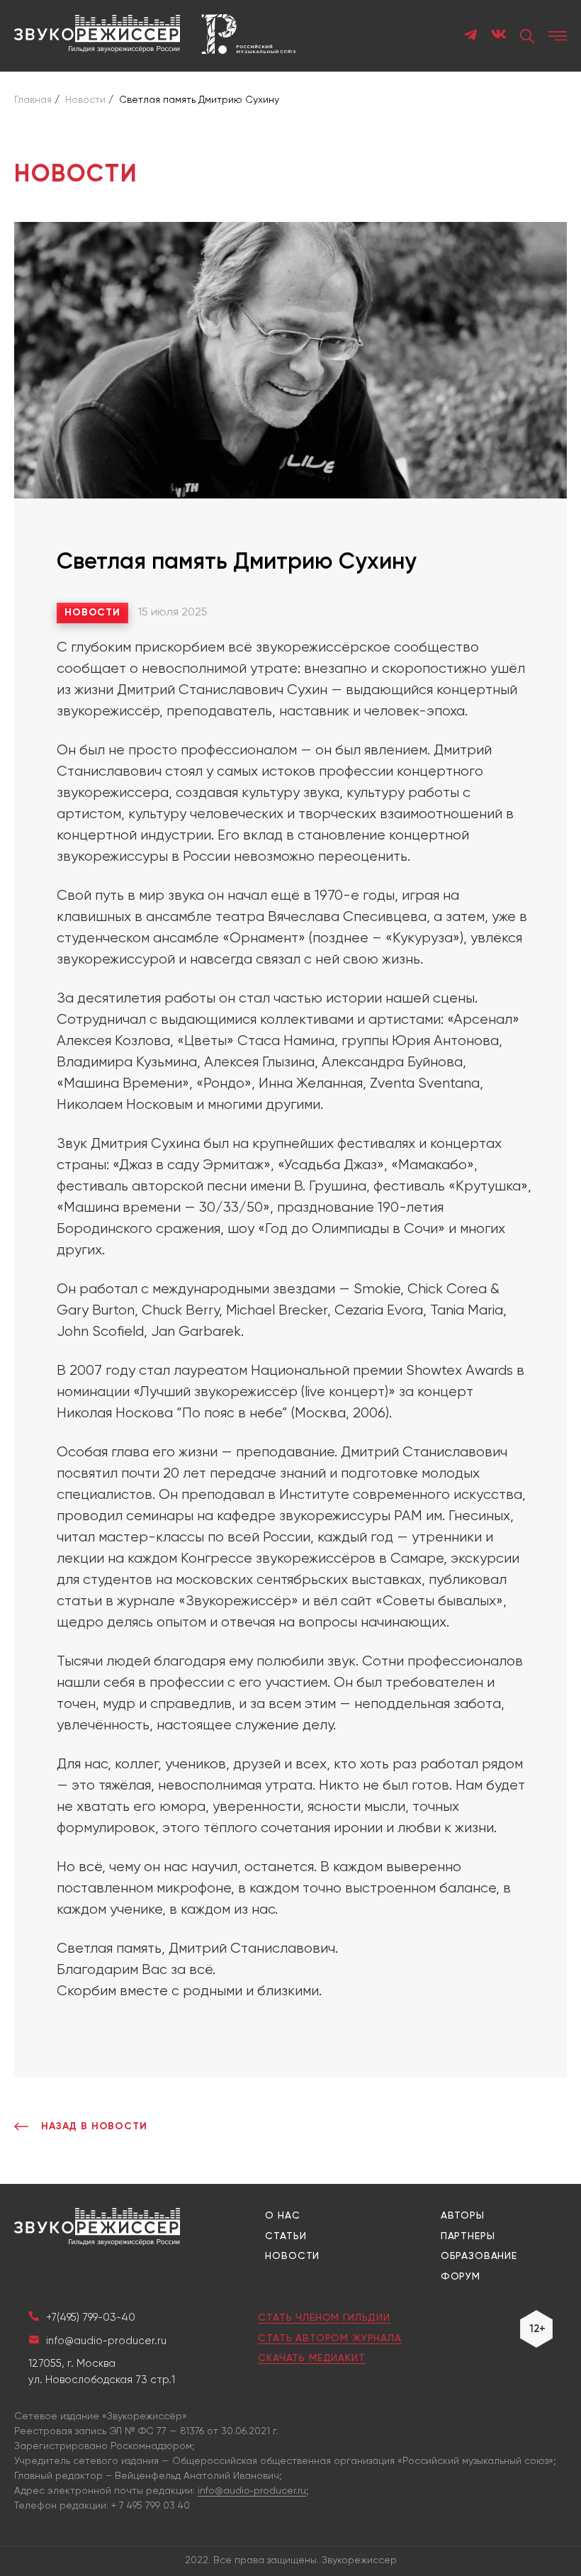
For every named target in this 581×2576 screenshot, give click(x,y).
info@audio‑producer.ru (252, 2491)
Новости (92, 613)
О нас (282, 2216)
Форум (461, 2277)
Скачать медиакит (311, 2358)
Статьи (286, 2236)
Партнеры (468, 2236)
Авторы (463, 2216)
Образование (479, 2256)
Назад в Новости (94, 2126)
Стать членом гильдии (324, 2318)
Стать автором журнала (330, 2338)
